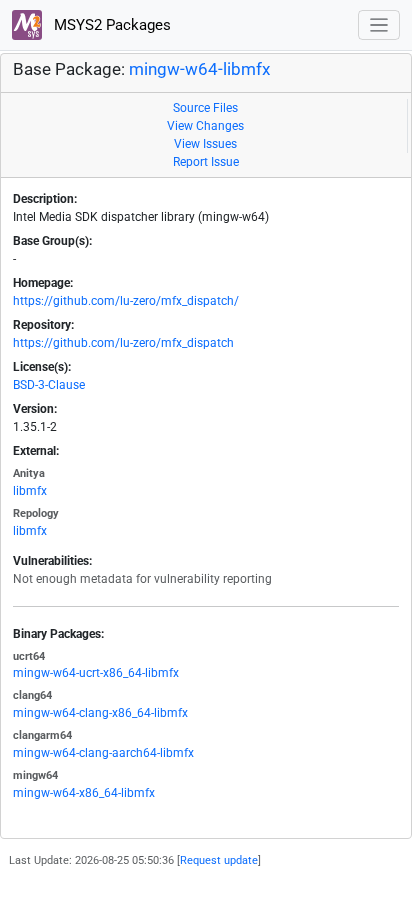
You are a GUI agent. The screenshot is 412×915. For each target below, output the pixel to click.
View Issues (205, 144)
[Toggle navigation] (379, 25)
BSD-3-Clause (49, 385)
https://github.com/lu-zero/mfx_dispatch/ (126, 301)
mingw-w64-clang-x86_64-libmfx (100, 713)
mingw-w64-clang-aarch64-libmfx (103, 753)
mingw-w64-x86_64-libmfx (84, 793)
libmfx (30, 491)
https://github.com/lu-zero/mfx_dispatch (123, 343)
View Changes (205, 126)
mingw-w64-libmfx (199, 69)
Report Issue (206, 162)
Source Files (205, 108)
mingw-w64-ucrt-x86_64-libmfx (96, 673)
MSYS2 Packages (110, 25)
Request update (219, 860)
